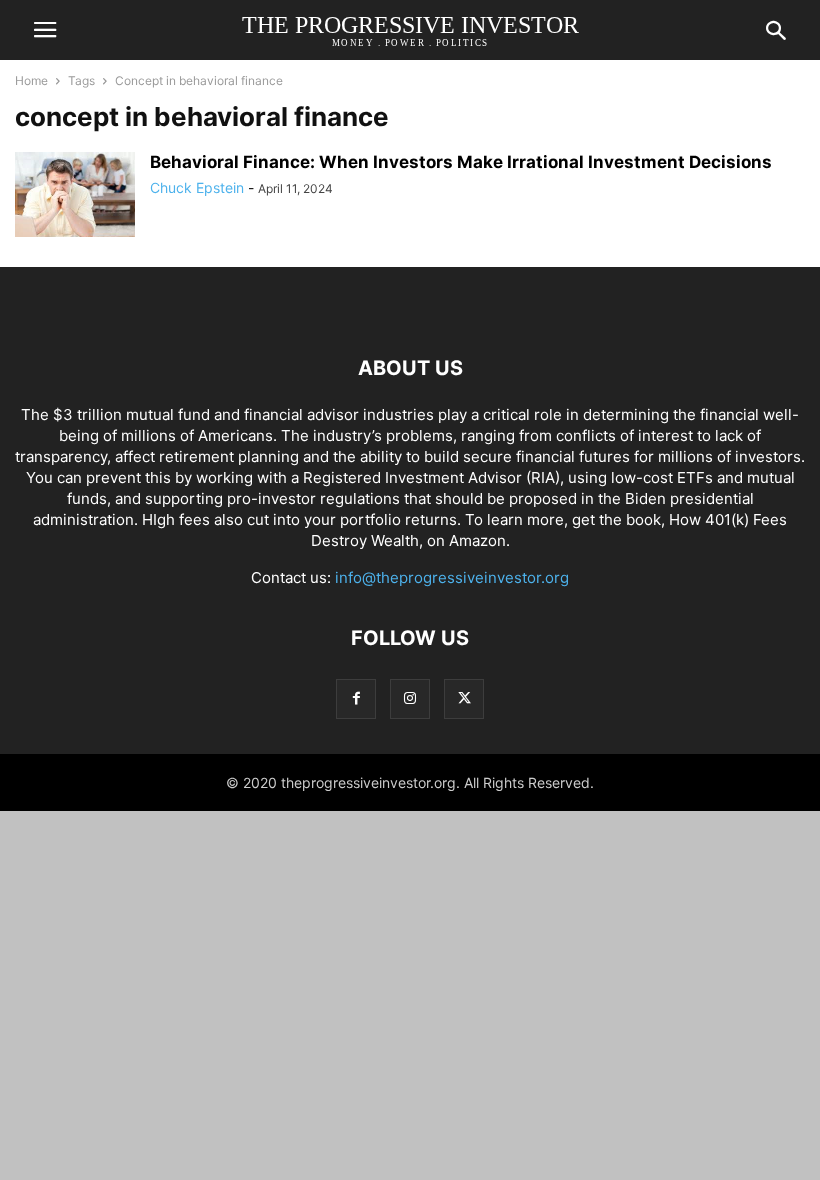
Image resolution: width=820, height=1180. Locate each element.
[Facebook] (356, 698)
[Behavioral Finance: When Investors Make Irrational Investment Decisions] (75, 201)
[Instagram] (410, 698)
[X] (464, 698)
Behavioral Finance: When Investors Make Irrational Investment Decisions (461, 162)
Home (31, 80)
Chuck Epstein (197, 187)
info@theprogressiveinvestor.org (452, 577)
